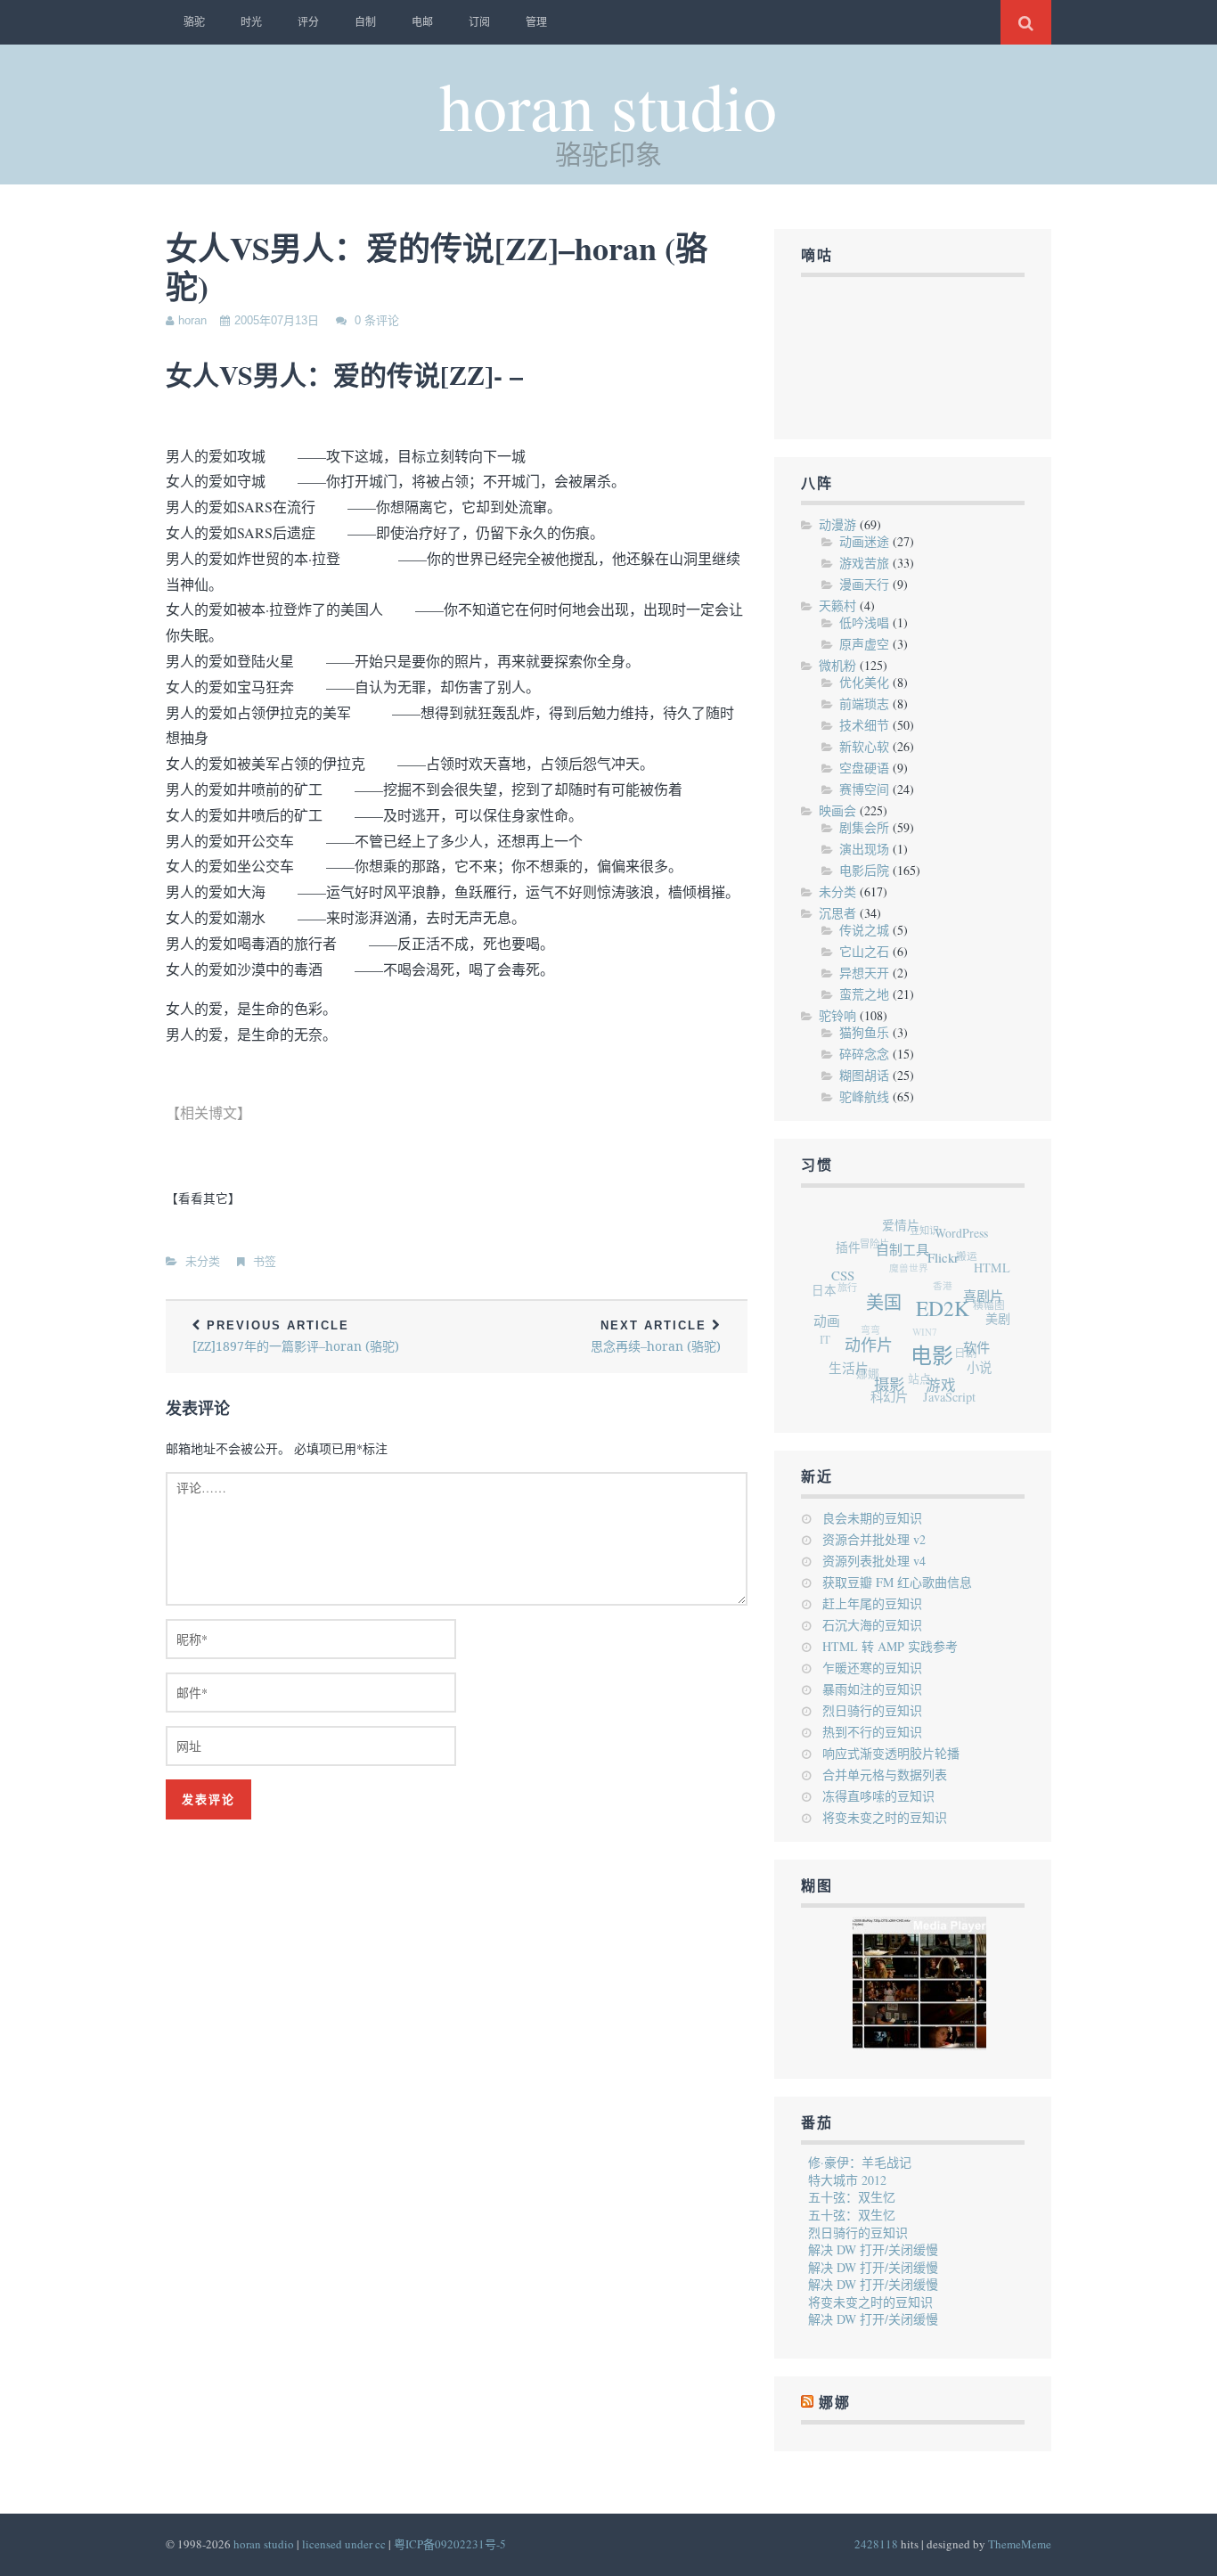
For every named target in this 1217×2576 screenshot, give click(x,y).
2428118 (876, 2544)
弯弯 (867, 1319)
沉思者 (837, 913)
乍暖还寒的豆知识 (872, 1668)
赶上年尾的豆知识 (872, 1603)
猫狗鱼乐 (864, 1032)
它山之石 (864, 951)
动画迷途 (864, 541)
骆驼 (194, 22)
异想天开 (864, 973)
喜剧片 (986, 1308)
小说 (974, 1373)
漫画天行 (864, 584)
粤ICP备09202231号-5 (450, 2544)
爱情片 (910, 1226)
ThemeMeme (1020, 2544)
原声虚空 (864, 644)
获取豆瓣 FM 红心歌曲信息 (897, 1582)
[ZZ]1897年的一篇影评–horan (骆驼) (296, 1337)
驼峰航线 (864, 1096)
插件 (854, 1243)
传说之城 (864, 930)
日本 (826, 1282)
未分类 (203, 1261)
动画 (827, 1317)
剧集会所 (864, 827)
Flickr (950, 1267)
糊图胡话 (864, 1075)
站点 (912, 1375)
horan (192, 320)
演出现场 (864, 849)
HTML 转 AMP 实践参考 (890, 1646)
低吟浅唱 (864, 622)
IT (821, 1329)
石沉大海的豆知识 (872, 1625)
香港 (943, 1283)
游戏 (935, 1391)
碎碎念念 (864, 1054)
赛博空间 (864, 789)
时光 (251, 22)
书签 (265, 1261)
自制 (365, 22)
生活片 (844, 1363)
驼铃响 (837, 1015)
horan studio (608, 105)
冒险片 (880, 1236)
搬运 (970, 1258)
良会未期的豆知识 (872, 1518)
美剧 (997, 1327)
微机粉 (837, 665)
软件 (974, 1358)
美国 (887, 1308)
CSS (848, 1275)
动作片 (868, 1346)
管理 (536, 22)
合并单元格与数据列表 (885, 1775)
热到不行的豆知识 (872, 1732)
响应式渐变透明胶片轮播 (891, 1753)
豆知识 (931, 1228)
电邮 (422, 22)
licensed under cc (344, 2544)
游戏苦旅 (864, 563)
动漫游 (837, 524)
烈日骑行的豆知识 (872, 1710)
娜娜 (835, 2403)
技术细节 (864, 725)
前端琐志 (864, 703)
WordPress (968, 1239)
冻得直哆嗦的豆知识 (878, 1796)
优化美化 (864, 682)
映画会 (837, 810)
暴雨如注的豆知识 (872, 1689)
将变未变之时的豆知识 (885, 1817)
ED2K (946, 1320)
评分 (308, 22)
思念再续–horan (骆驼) (656, 1337)
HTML (996, 1277)
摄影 (884, 1386)
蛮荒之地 (864, 994)
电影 (930, 1363)
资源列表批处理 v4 (874, 1561)
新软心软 (864, 746)
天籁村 (837, 605)
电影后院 (864, 870)
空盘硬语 (864, 768)
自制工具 (910, 1254)
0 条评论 (377, 320)
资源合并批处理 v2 (874, 1539)
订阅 (479, 22)
